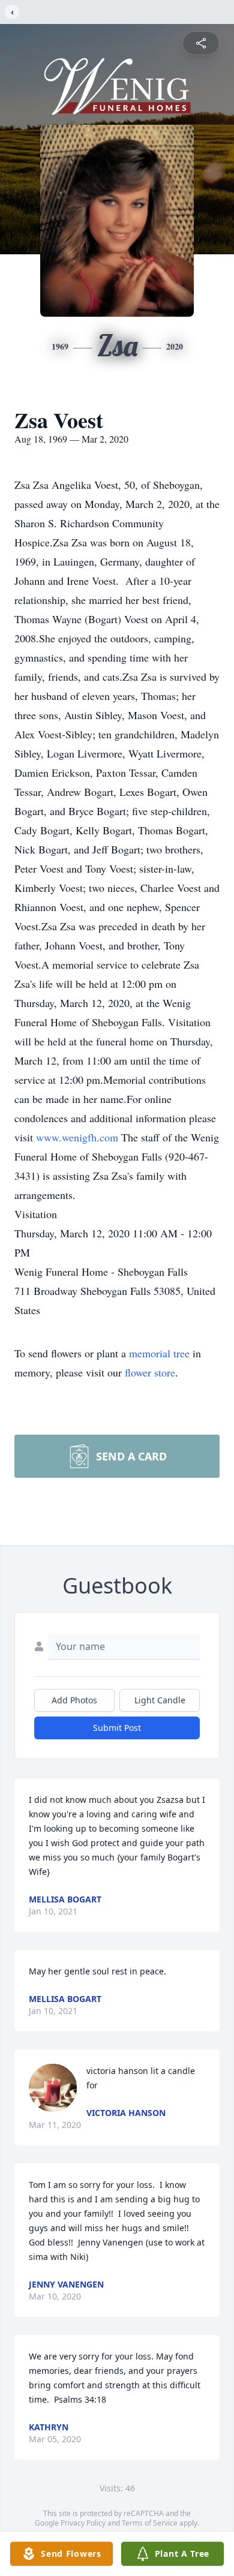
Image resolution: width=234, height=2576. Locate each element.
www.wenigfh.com (79, 1137)
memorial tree (159, 1353)
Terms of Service (150, 2523)
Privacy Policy (83, 2523)
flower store (150, 1372)
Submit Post (117, 1728)
